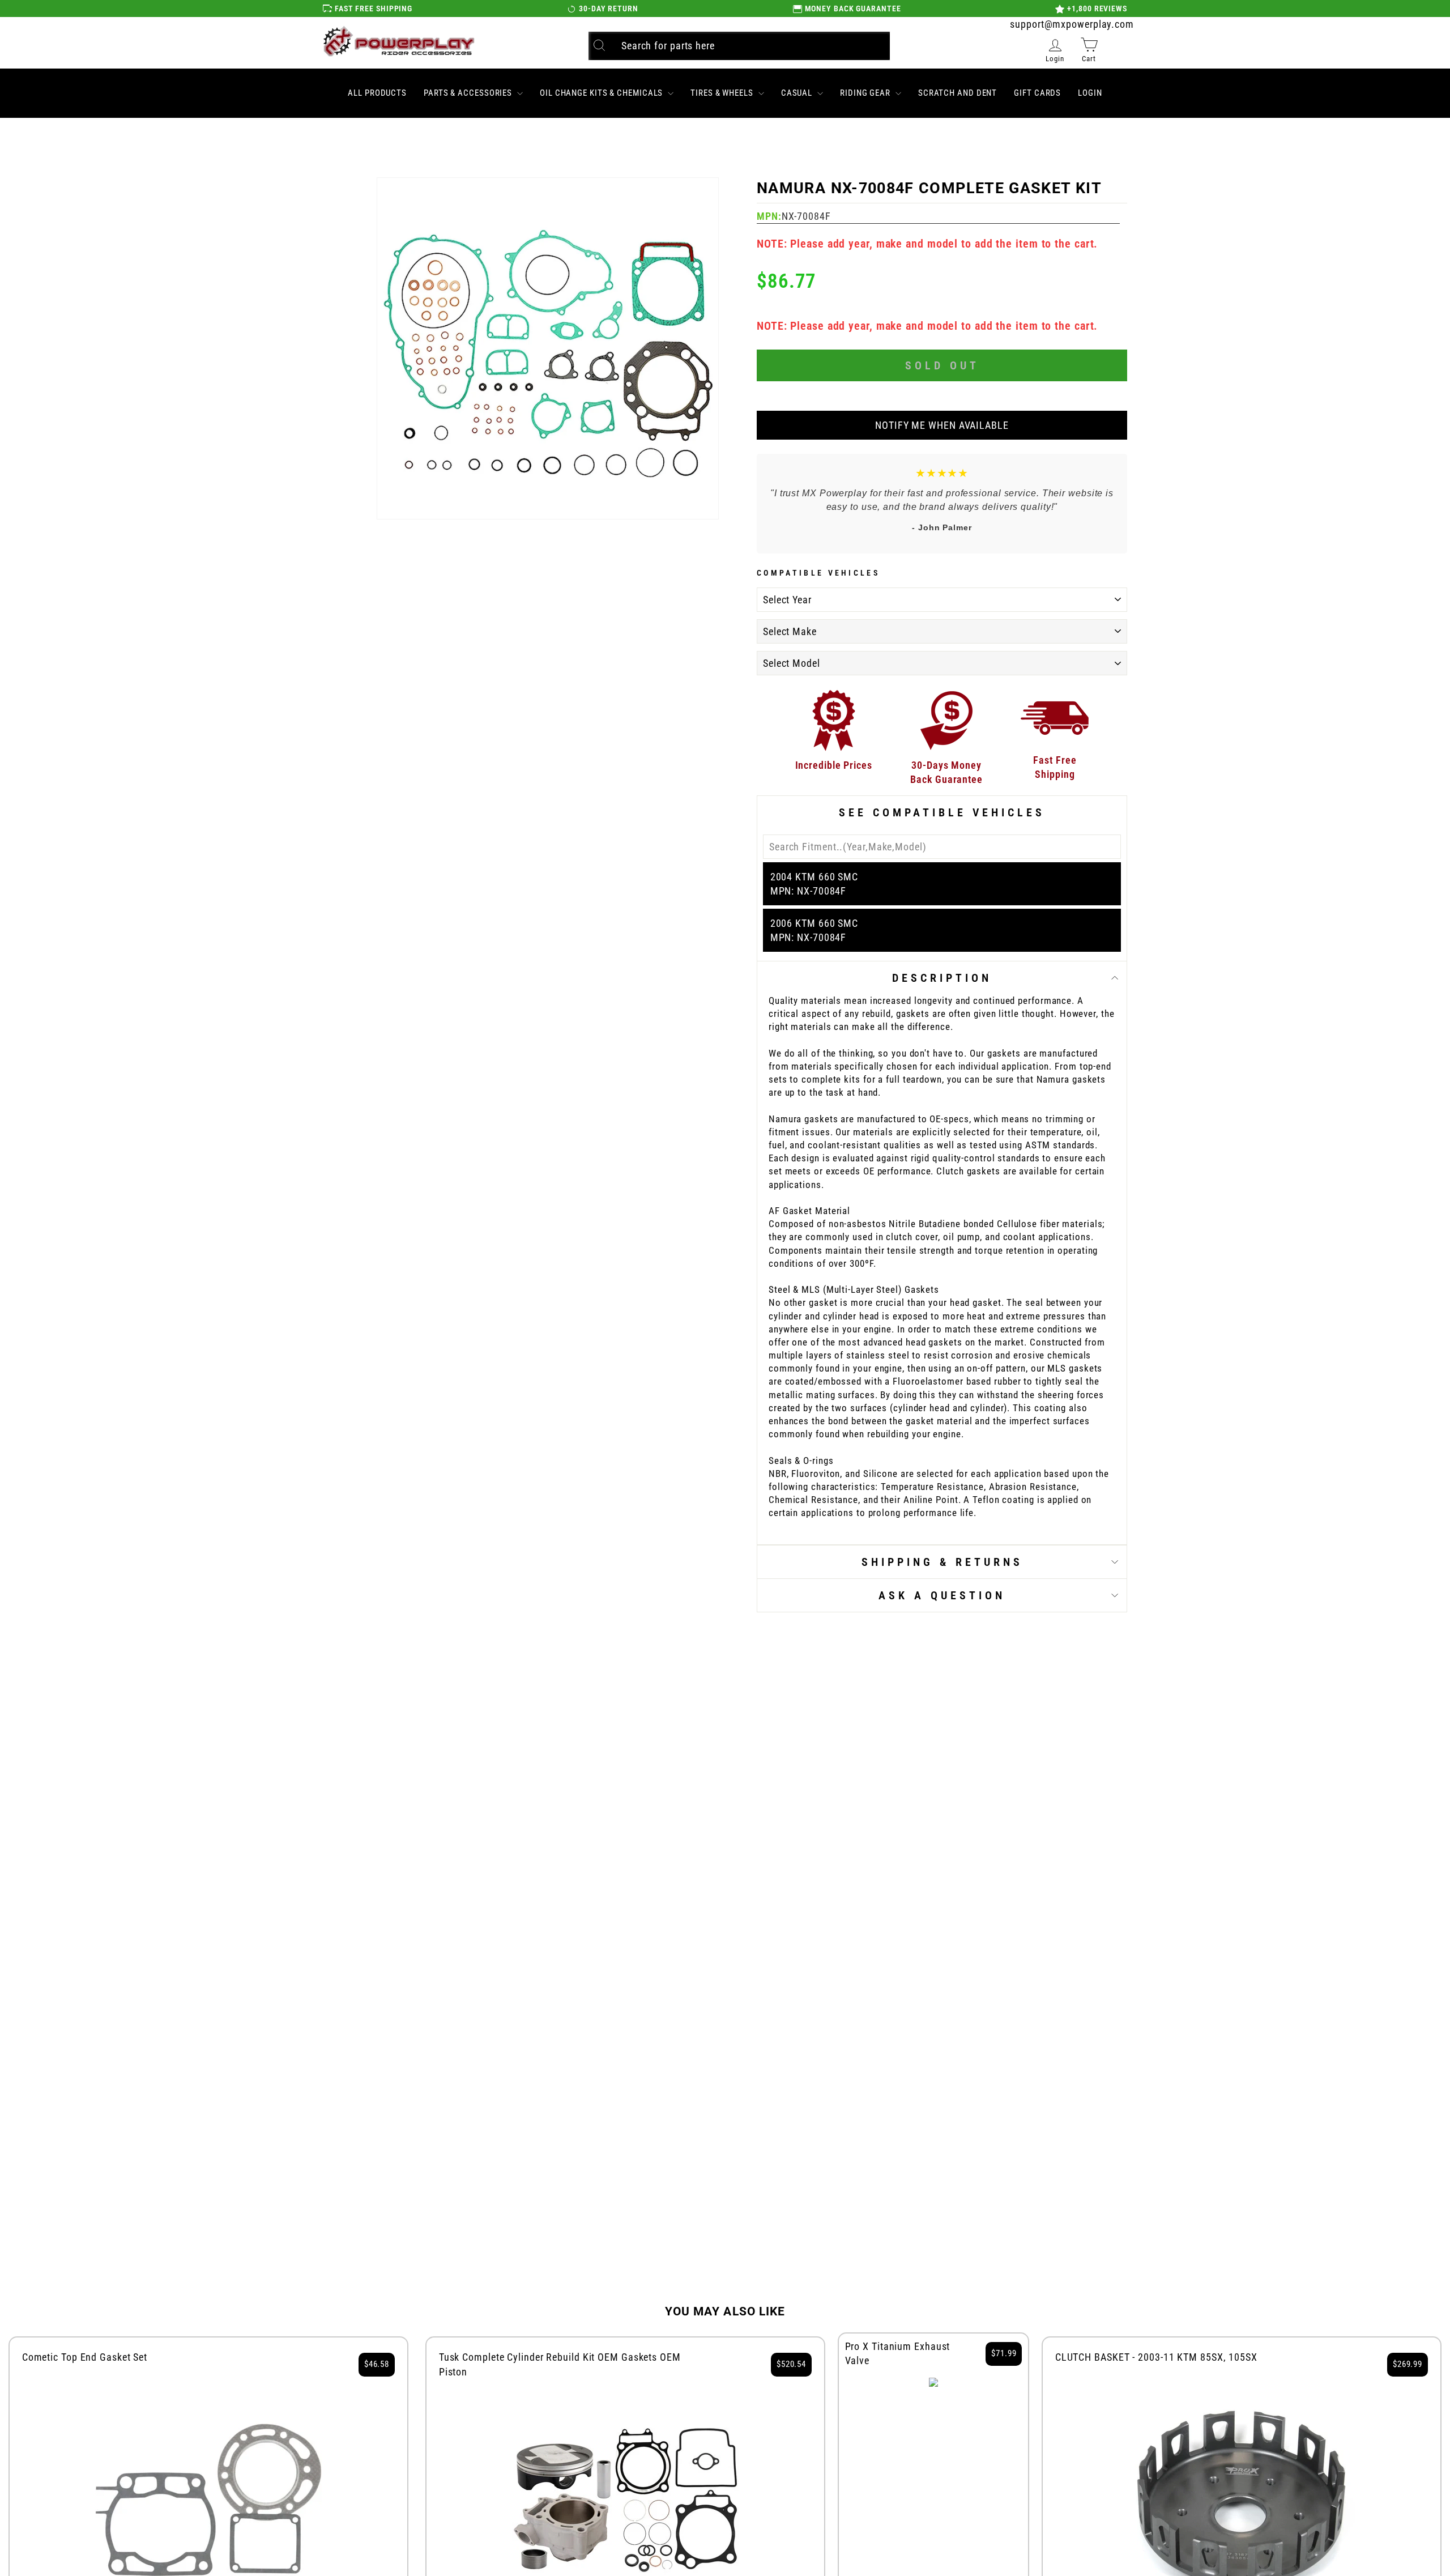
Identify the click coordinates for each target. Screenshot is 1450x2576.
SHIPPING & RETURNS (942, 1562)
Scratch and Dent (958, 93)
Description (942, 978)
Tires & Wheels (723, 93)
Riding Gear (866, 93)
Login (1090, 93)
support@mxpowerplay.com (1072, 24)
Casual (798, 93)
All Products (377, 93)
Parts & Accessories (469, 93)
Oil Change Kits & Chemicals (602, 93)
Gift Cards (1037, 93)
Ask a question (942, 1595)
